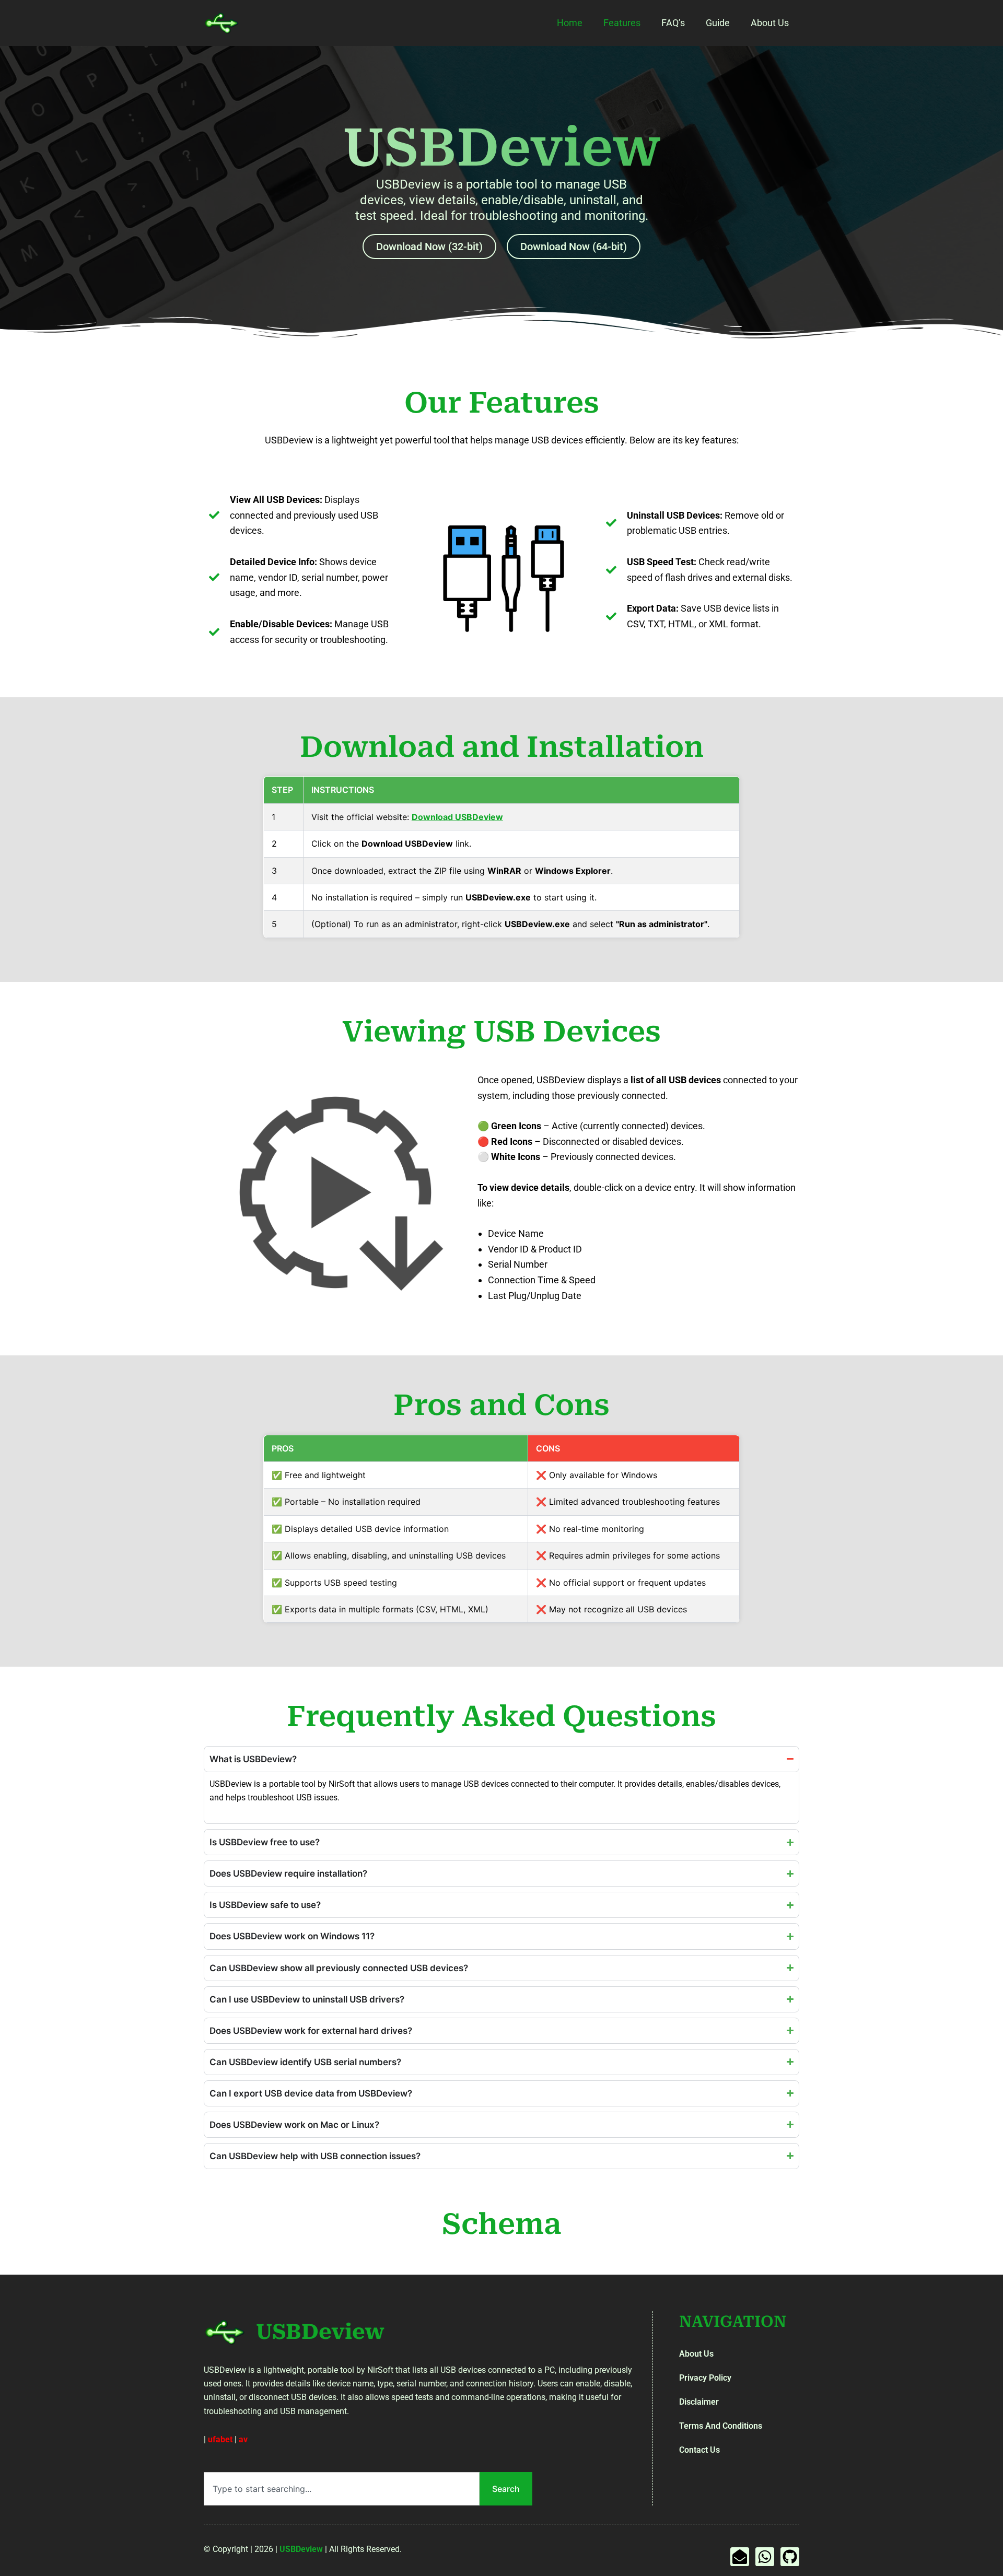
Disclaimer (699, 2402)
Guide (718, 23)
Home (570, 23)
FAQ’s (673, 23)
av (243, 2439)
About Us (770, 23)
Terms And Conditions (721, 2426)
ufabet (220, 2439)
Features (622, 23)
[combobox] (342, 2489)
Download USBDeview (457, 817)
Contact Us (699, 2450)
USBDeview (320, 2332)
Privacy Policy (705, 2378)
